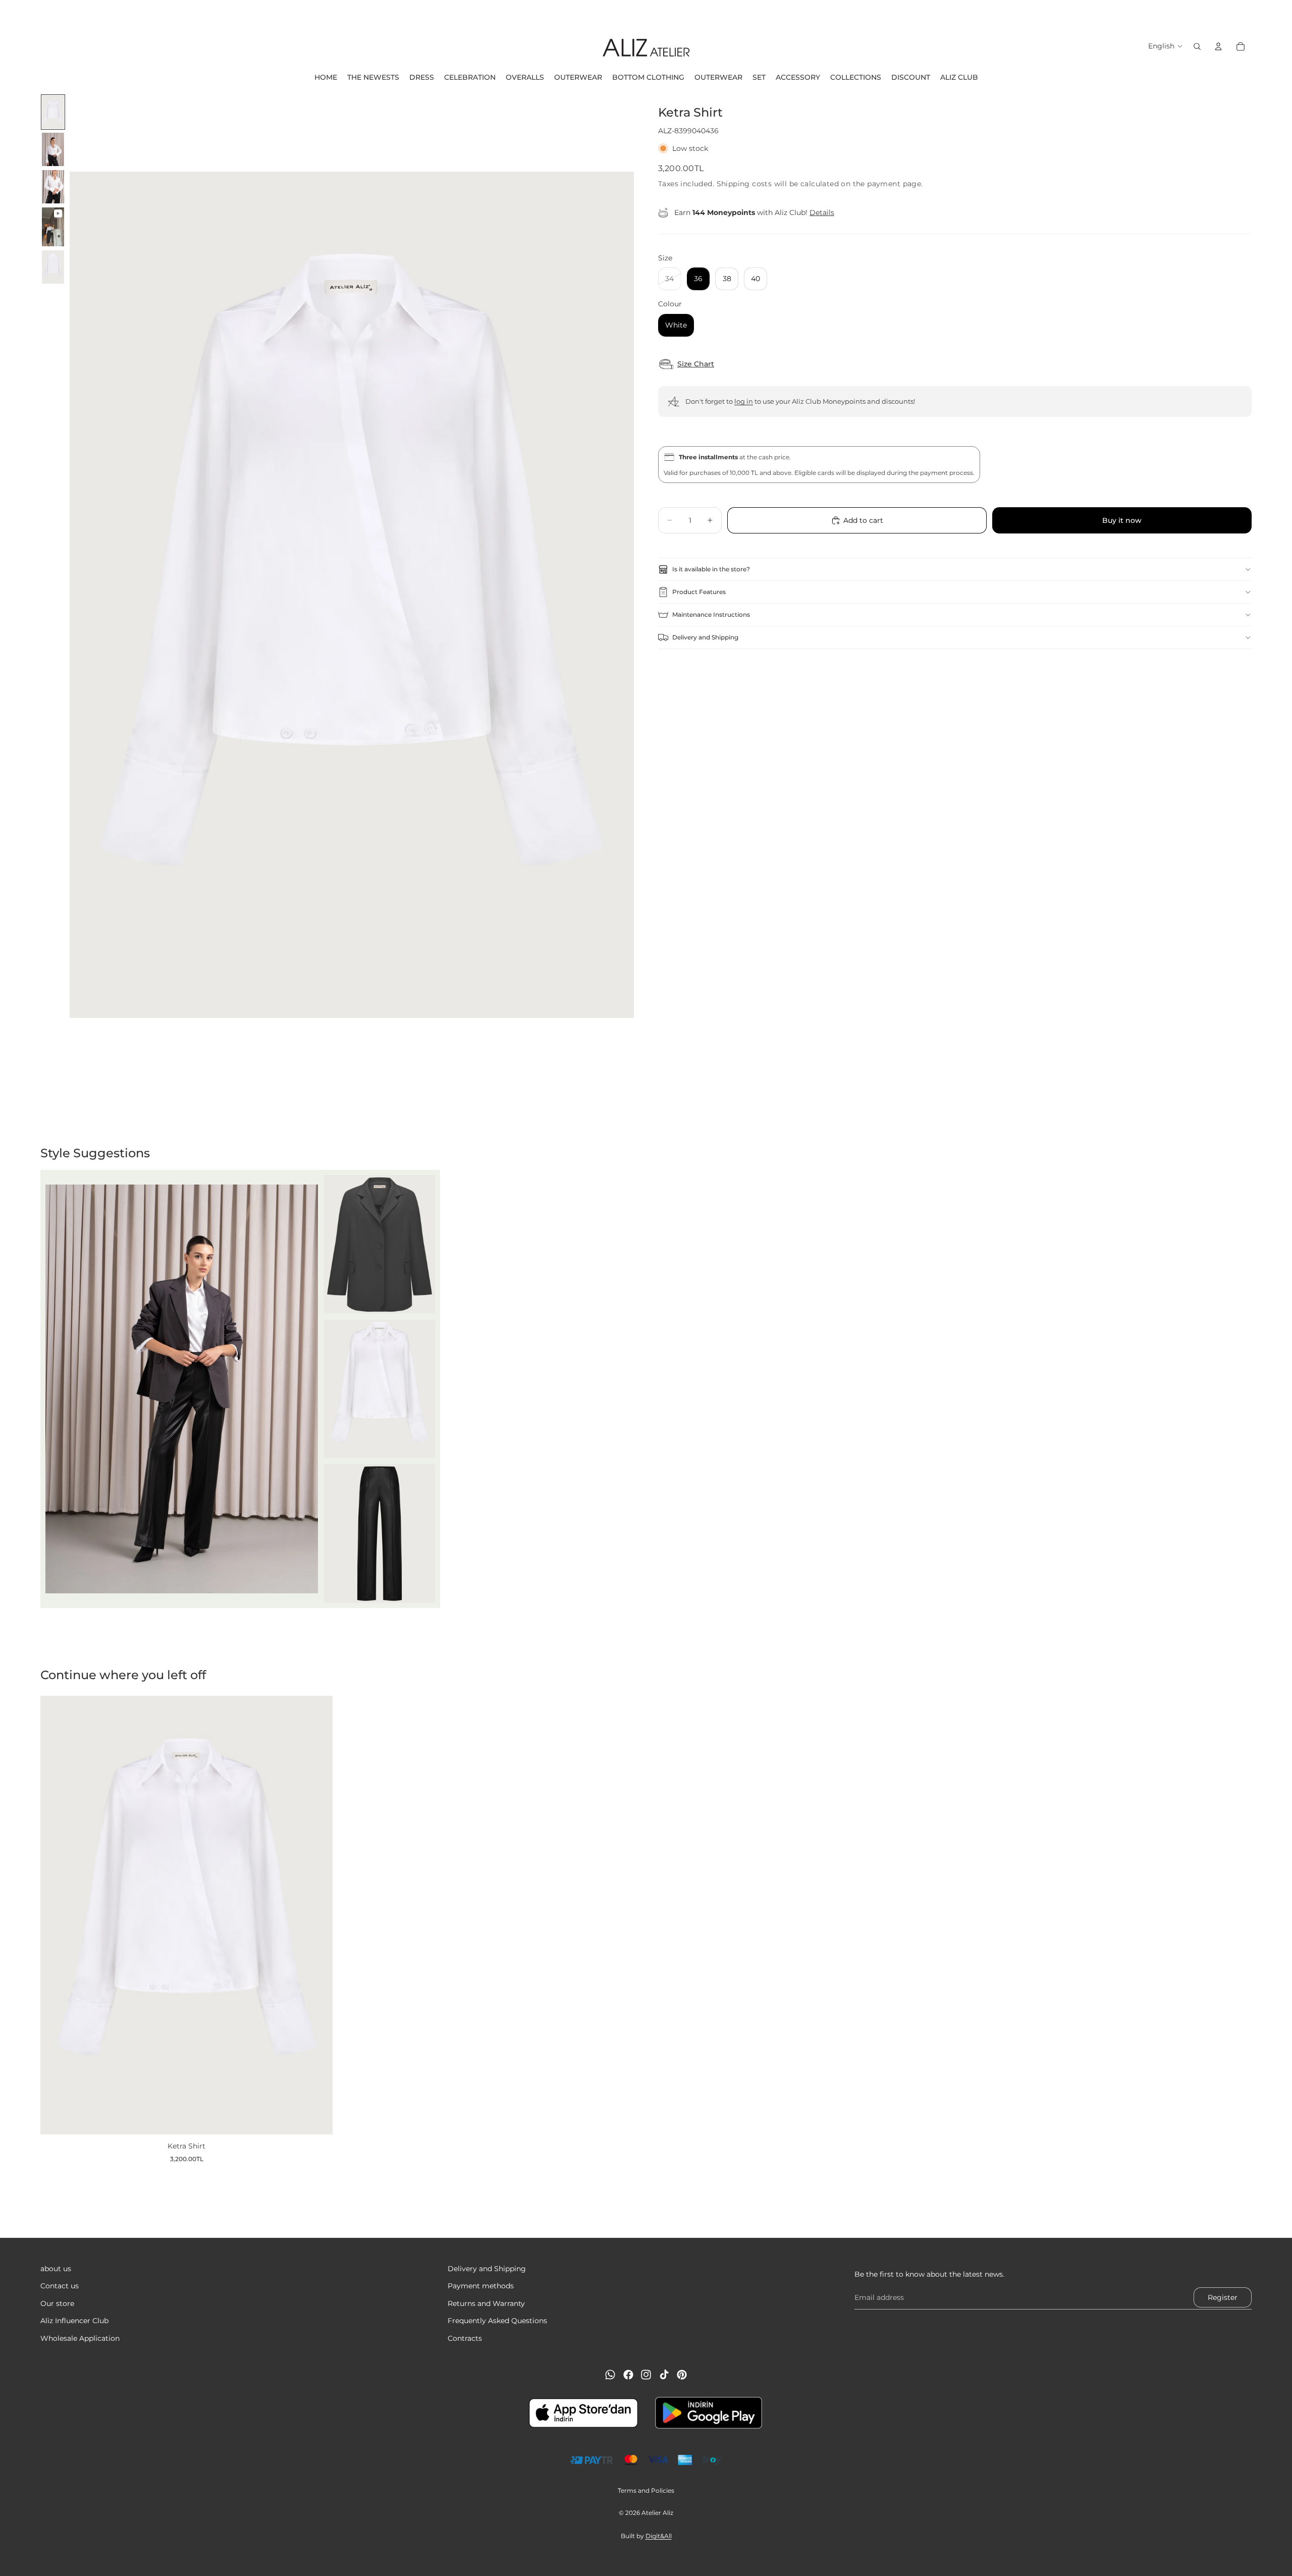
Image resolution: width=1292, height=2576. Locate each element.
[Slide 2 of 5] (53, 149)
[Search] (1197, 46)
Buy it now (1122, 520)
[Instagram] (646, 2375)
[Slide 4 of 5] (53, 227)
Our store (57, 2303)
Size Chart (696, 364)
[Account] (1218, 46)
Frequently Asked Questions (497, 2321)
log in (744, 401)
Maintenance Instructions (711, 614)
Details (822, 212)
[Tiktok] (664, 2375)
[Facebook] (628, 2375)
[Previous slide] (11, 13)
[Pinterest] (682, 2375)
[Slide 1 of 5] (53, 112)
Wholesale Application (80, 2338)
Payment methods (481, 2286)
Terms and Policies (646, 2490)
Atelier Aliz (657, 2513)
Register (1223, 2297)
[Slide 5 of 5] (53, 267)
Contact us (60, 2286)
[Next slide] (1281, 13)
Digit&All (659, 2536)
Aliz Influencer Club (74, 2321)
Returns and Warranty (486, 2303)
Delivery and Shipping (705, 637)
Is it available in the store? (711, 569)
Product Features (699, 592)
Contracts (465, 2338)
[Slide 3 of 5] (53, 187)
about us (56, 2269)
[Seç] (317, 2119)
